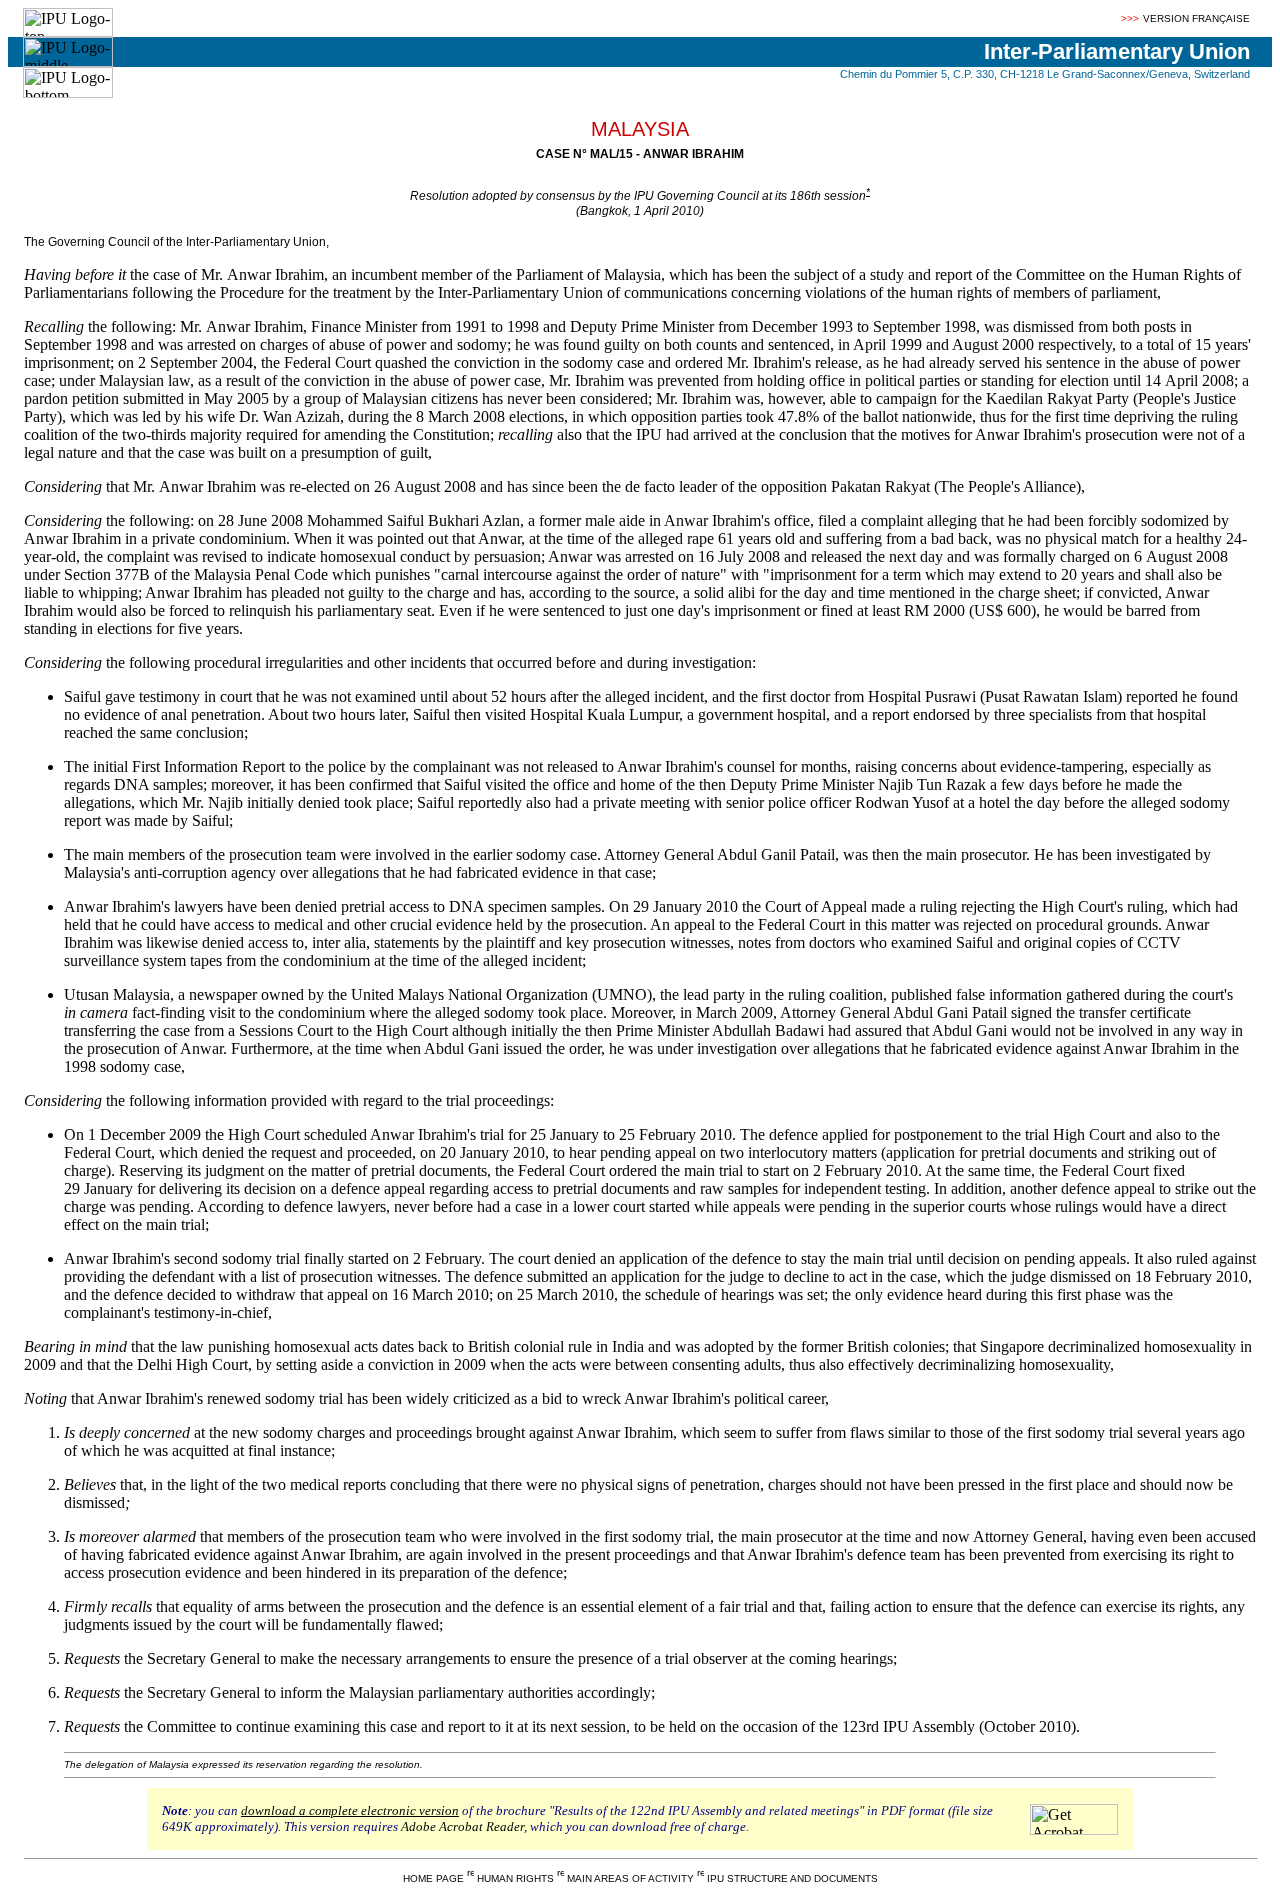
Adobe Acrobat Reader (462, 1826)
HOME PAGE (433, 1878)
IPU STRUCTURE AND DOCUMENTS (792, 1878)
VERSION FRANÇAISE (1196, 18)
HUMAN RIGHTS (515, 1878)
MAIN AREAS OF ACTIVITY (630, 1878)
